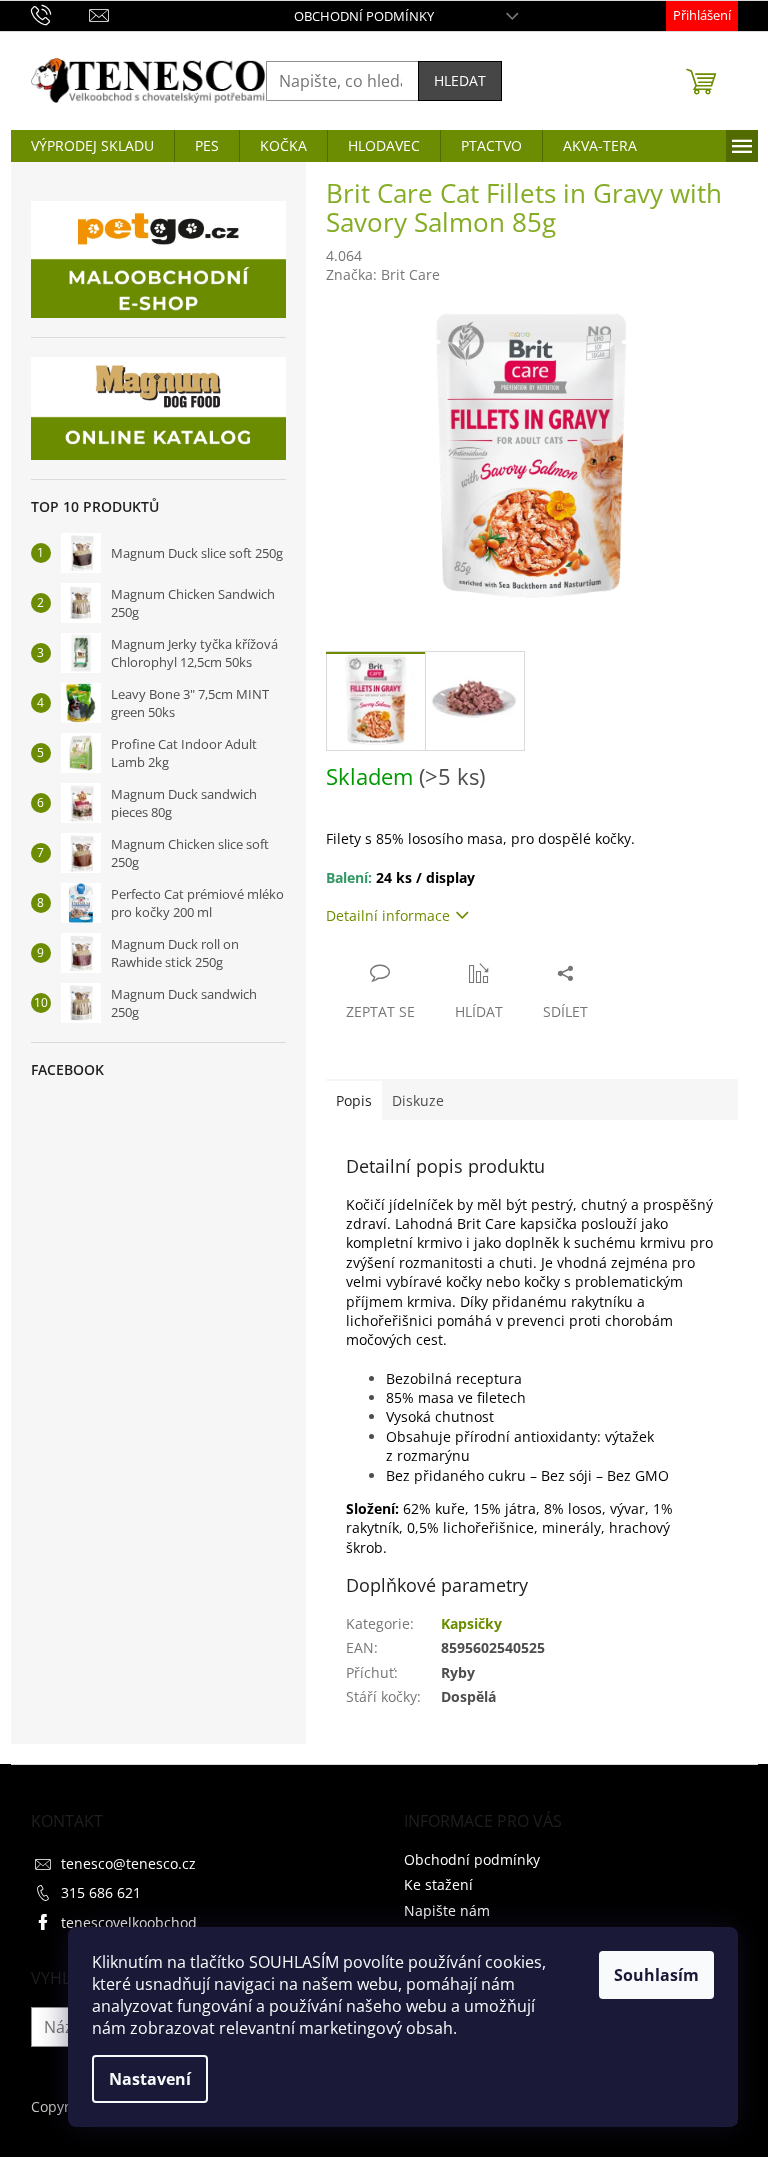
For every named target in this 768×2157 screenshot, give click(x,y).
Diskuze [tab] (418, 1100)
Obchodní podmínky (364, 16)
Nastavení (150, 2079)
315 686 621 (101, 1892)
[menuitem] (92, 146)
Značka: (383, 274)
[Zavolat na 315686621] (60, 14)
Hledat (460, 80)
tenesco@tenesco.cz (128, 1863)
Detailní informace (388, 915)
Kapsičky (471, 1623)
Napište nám (447, 1910)
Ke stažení (438, 1884)
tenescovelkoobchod (129, 1922)
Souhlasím (656, 1975)
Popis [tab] (354, 1100)
